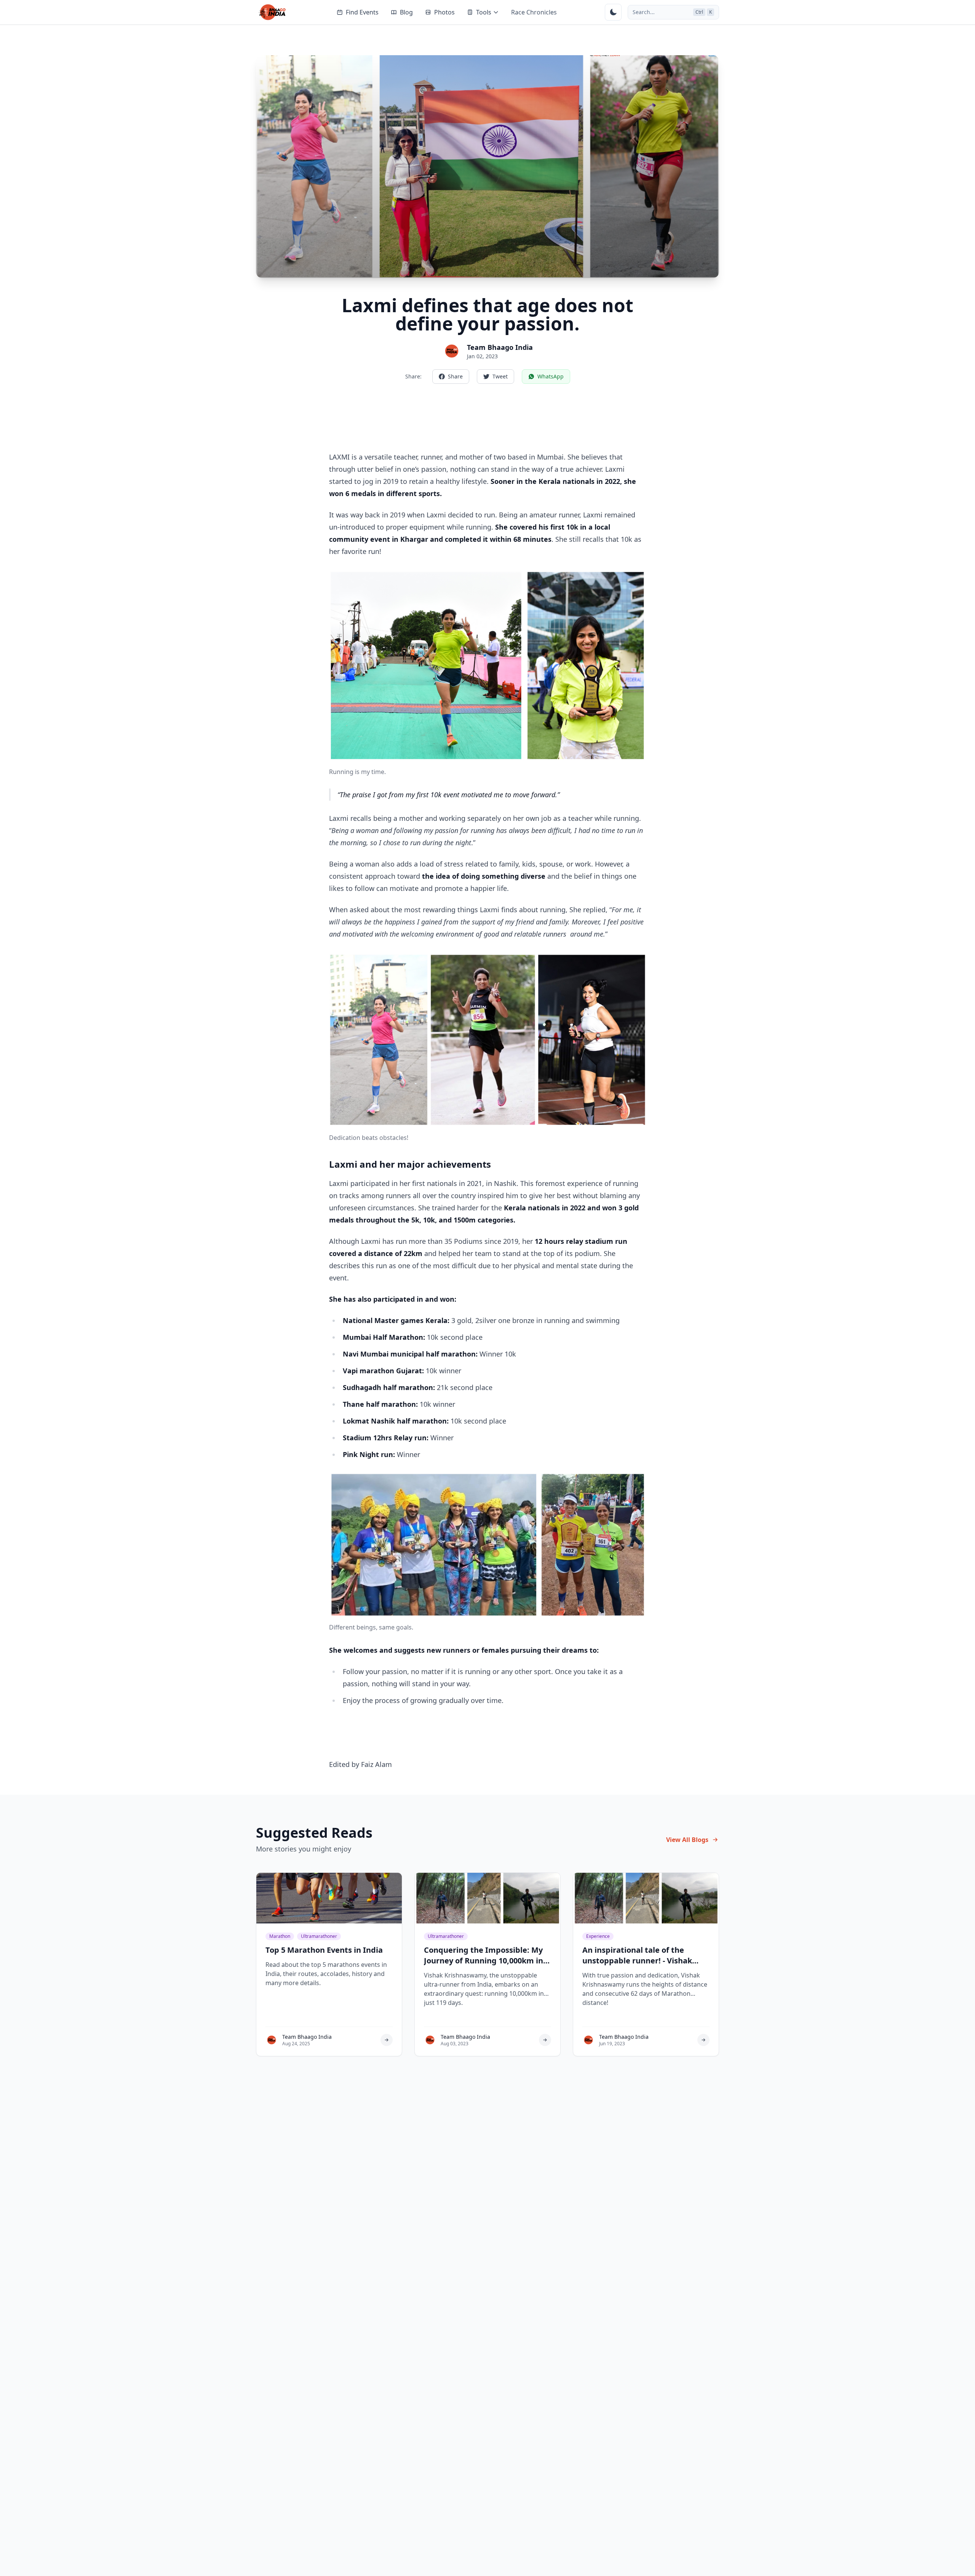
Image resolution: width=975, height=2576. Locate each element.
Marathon (280, 1936)
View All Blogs (687, 1840)
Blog (406, 12)
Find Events (362, 12)
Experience (598, 1936)
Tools (484, 12)
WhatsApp (551, 376)
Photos (444, 12)
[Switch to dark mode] (613, 12)
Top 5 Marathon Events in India (324, 1950)
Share (455, 376)
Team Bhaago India (500, 347)
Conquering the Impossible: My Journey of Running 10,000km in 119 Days (484, 1961)
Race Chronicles (534, 12)
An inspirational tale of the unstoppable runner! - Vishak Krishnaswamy (637, 1961)
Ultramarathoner (319, 1936)
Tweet (500, 376)
